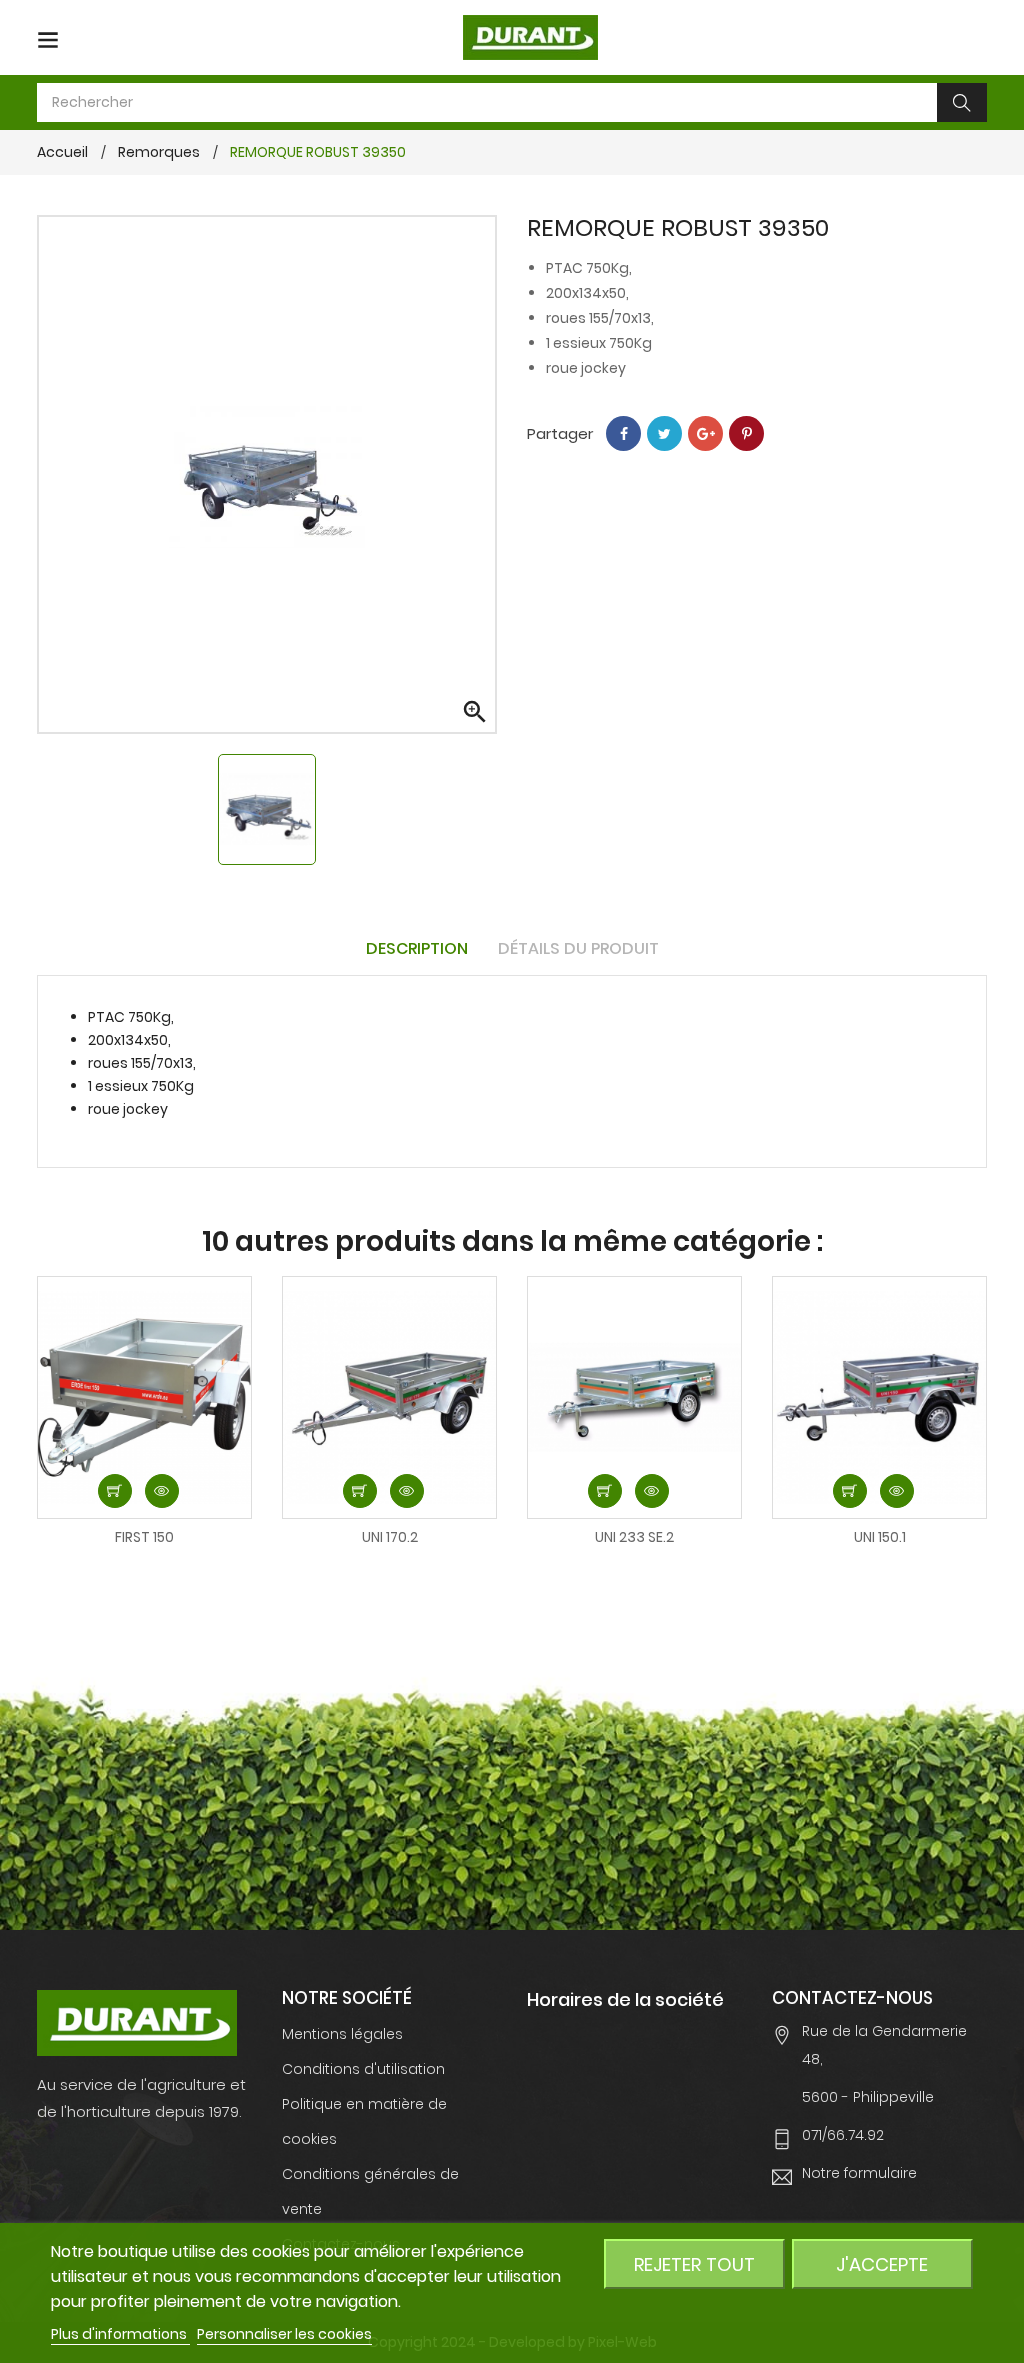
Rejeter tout (694, 2264)
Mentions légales (342, 2034)
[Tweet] (664, 433)
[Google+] (705, 433)
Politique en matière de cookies (364, 2121)
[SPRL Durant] (137, 2022)
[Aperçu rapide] (162, 1491)
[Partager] (623, 433)
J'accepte (882, 2264)
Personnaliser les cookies (284, 2334)
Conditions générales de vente (370, 2191)
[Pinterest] (746, 433)
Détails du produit (578, 948)
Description (417, 948)
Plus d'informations (120, 2334)
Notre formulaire (859, 2173)
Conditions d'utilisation (363, 2069)
